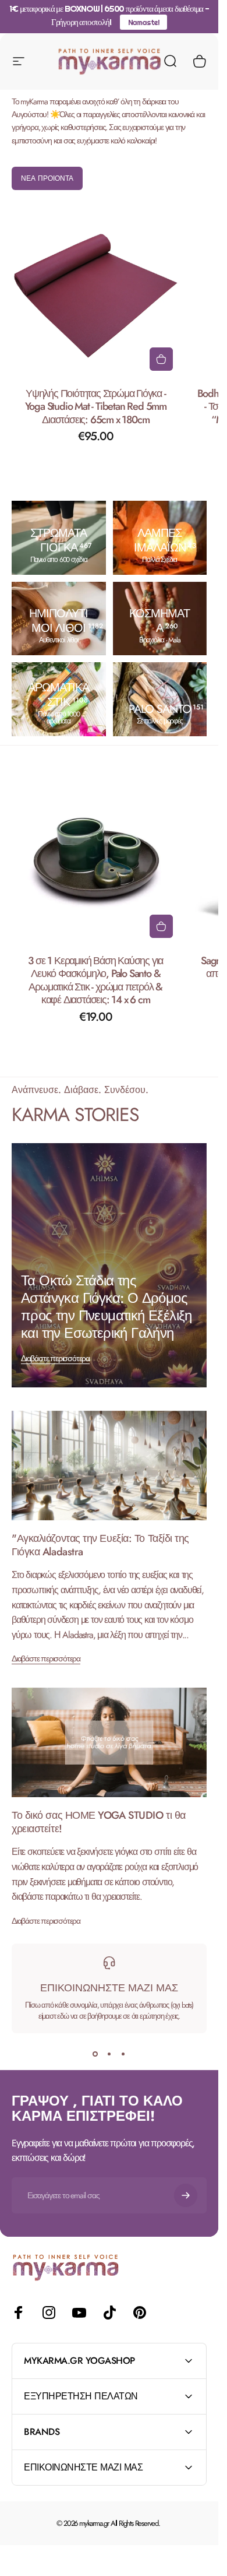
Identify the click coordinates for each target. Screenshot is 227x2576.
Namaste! (144, 22)
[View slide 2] (109, 2054)
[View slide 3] (123, 2054)
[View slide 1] (95, 2054)
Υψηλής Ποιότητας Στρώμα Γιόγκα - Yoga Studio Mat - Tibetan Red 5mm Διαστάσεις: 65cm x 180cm (96, 407)
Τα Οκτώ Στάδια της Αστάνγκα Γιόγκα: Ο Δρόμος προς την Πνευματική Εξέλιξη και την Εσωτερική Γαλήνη (107, 1307)
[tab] (47, 178)
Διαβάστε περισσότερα (55, 1358)
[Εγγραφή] (186, 2195)
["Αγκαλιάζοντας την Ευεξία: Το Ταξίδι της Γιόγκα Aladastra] (109, 1466)
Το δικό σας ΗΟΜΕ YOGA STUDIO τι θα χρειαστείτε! (99, 1822)
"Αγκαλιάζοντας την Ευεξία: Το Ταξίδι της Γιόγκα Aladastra (100, 1545)
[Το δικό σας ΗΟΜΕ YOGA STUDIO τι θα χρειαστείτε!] (109, 1742)
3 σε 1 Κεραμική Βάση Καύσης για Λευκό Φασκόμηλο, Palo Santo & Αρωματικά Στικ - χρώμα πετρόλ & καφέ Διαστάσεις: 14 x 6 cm (95, 980)
